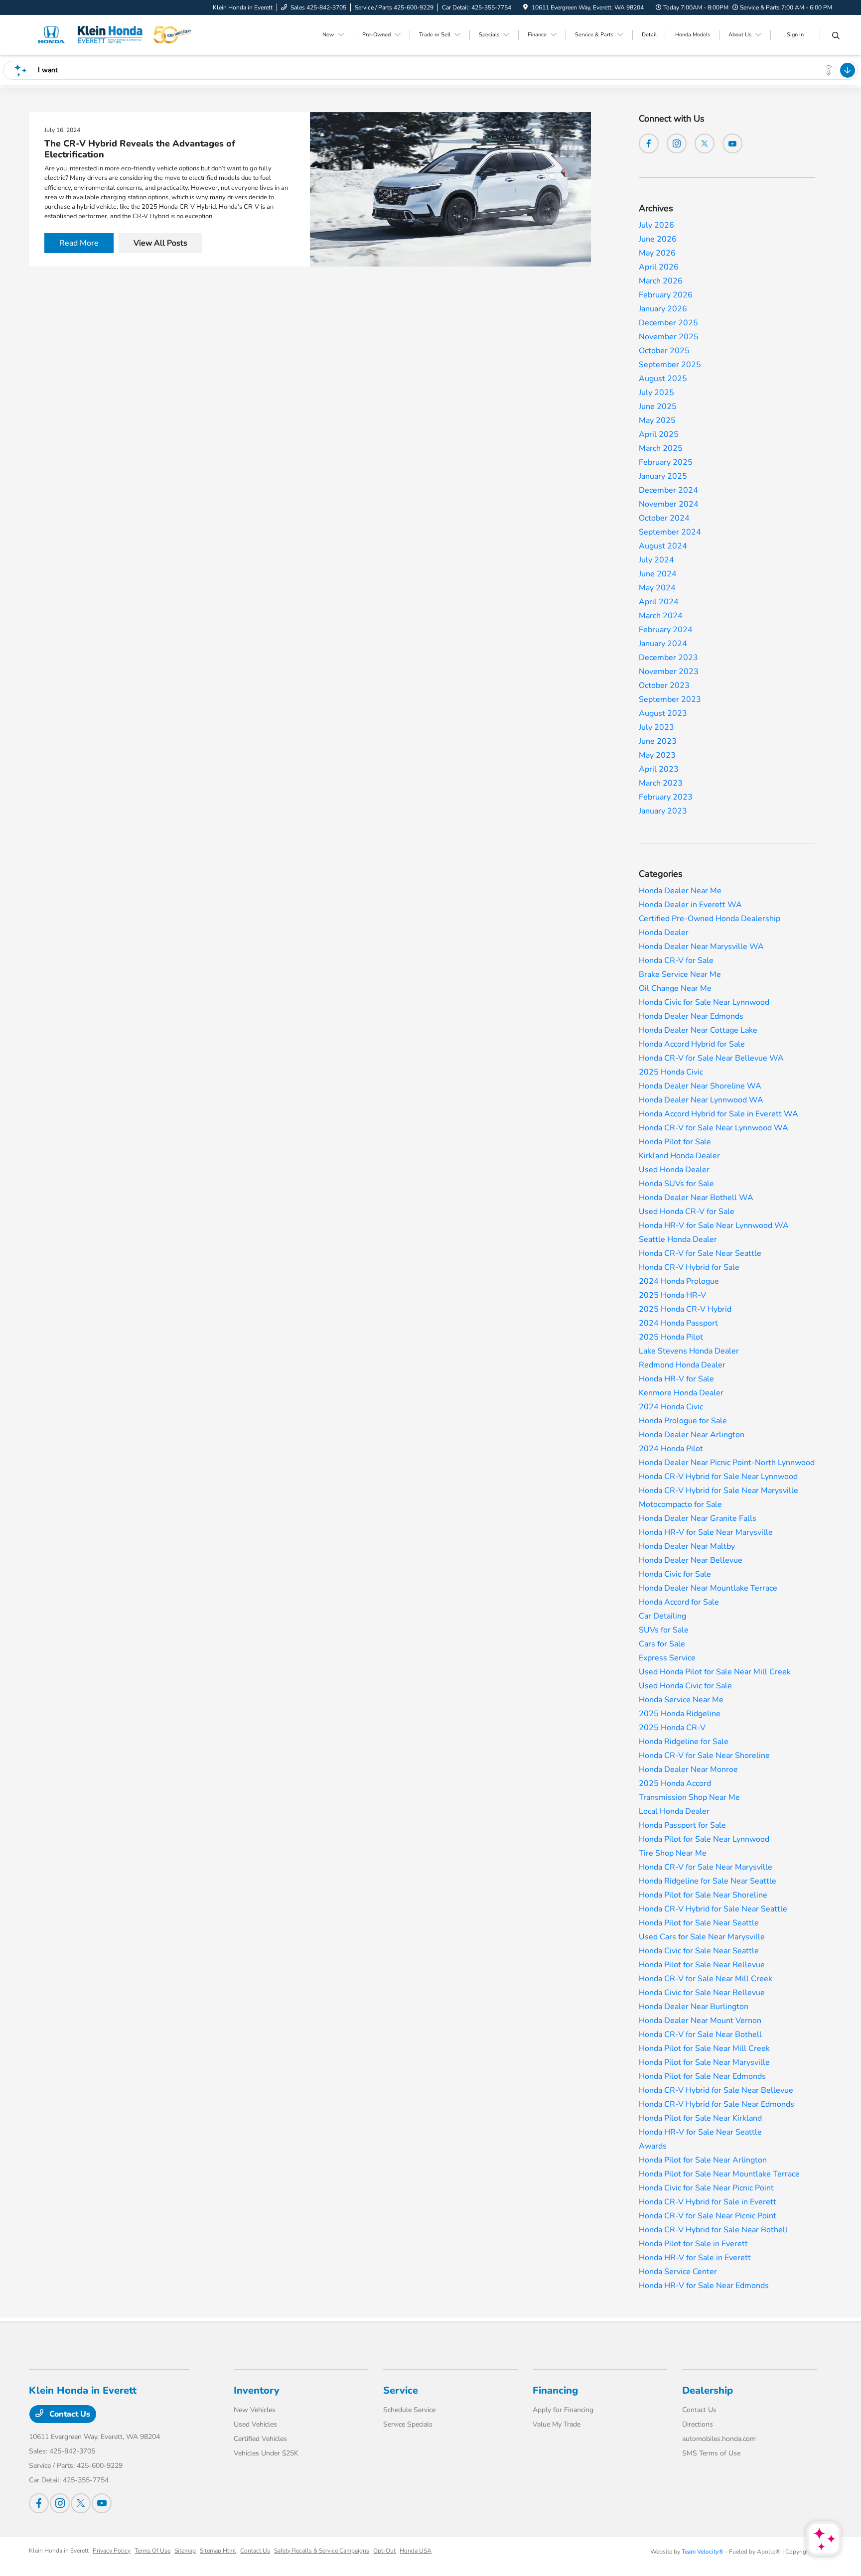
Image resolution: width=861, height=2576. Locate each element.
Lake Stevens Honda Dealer (689, 1351)
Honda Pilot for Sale (675, 1142)
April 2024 (659, 602)
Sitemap (185, 2551)
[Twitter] (705, 143)
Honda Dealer (664, 933)
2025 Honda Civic (671, 1072)
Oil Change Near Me (675, 988)
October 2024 (664, 518)
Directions (698, 2424)
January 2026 (663, 309)
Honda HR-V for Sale (676, 1379)
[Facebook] (649, 143)
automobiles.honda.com (719, 2439)
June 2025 (658, 407)
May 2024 (657, 588)
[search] (836, 36)
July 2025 (656, 393)
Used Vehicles (255, 2424)
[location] (525, 7)
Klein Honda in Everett (59, 2551)
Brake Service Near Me (680, 974)
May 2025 (657, 420)
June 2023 (658, 741)
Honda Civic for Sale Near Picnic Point (706, 2188)
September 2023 (670, 699)
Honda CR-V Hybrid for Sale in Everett (708, 2202)
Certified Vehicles (260, 2439)
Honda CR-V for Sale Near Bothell (700, 2034)
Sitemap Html (218, 2551)
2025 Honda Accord (675, 1783)
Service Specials (408, 2424)
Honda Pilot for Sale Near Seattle (699, 1923)
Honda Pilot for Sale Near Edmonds (702, 2076)
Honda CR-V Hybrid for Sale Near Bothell (713, 2230)
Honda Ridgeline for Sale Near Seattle (708, 1881)
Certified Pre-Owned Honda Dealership (710, 919)
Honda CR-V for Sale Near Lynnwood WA (714, 1128)
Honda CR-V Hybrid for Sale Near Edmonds (717, 2104)
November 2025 (669, 337)
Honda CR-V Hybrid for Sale (689, 1267)
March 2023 (661, 783)
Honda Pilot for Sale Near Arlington (703, 2160)
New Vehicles (255, 2410)
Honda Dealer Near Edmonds (691, 1016)
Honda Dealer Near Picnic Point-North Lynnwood (727, 1463)
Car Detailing (662, 1616)
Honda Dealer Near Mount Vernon (700, 2021)
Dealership (708, 2390)
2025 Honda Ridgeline (680, 1714)
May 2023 (657, 755)
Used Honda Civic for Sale (685, 1686)
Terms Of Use (152, 2551)
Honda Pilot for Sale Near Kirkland (700, 2118)
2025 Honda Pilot (671, 1337)
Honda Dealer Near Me (680, 891)
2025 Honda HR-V (672, 1295)
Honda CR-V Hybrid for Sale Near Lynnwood (718, 1477)
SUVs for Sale (664, 1630)
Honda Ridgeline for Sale (684, 1742)
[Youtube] (732, 143)
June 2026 (658, 239)
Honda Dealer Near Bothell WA (696, 1198)
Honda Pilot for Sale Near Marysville (704, 2062)
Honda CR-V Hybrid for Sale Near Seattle (713, 1909)
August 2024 (663, 546)
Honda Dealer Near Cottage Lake (698, 1030)
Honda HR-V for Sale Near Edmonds (704, 2286)
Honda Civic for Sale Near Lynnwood (704, 1002)
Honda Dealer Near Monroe (688, 1769)
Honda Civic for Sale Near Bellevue (702, 1993)
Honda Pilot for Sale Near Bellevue (702, 1965)
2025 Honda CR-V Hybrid (685, 1309)
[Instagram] (677, 143)
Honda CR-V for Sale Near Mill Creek (706, 1979)
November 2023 (669, 672)
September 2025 (670, 365)
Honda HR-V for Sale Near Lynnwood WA (714, 1225)
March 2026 (661, 281)
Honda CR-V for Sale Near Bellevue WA (711, 1058)
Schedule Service (409, 2410)
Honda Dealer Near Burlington (694, 2007)
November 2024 (669, 504)
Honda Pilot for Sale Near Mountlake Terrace (719, 2174)
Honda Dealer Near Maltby (687, 1546)
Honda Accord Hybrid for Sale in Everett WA (718, 1114)
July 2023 (656, 727)
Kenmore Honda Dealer (681, 1393)
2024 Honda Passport (678, 1323)
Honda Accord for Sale (679, 1602)
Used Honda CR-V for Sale (687, 1212)
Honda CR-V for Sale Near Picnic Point (708, 2216)
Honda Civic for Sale (675, 1574)
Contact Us (69, 2414)
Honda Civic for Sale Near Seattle (699, 1951)
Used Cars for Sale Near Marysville (702, 1937)
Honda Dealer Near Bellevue (691, 1560)
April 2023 (659, 769)
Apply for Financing (563, 2410)
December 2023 (668, 658)
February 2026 (666, 295)
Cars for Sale (662, 1644)
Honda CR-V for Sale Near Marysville (706, 1867)
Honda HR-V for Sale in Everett (695, 2258)
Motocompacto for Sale (680, 1504)
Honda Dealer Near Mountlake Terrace (708, 1588)
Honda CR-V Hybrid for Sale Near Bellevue (716, 2090)
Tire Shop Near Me (673, 1853)
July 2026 (656, 225)
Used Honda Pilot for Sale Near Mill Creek (715, 1672)
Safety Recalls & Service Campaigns (322, 2551)
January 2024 (663, 644)
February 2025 (666, 462)
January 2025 (663, 476)
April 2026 (659, 267)
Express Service (667, 1658)
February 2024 (666, 630)
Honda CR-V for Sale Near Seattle (700, 1253)
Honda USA (416, 2551)
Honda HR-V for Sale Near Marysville (706, 1532)
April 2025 (659, 434)
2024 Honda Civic (671, 1407)
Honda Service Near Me (681, 1700)
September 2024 (670, 532)
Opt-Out (384, 2551)
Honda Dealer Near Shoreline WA (700, 1086)
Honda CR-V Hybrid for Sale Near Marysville (718, 1491)
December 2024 (668, 490)
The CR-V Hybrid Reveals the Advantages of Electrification (140, 149)
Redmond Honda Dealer (682, 1365)
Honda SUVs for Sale (676, 1184)
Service (401, 2390)
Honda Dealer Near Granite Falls (698, 1518)
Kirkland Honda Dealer (679, 1156)
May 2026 (657, 253)
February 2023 (666, 797)
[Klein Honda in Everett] (115, 34)
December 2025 (668, 323)
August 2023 (663, 713)
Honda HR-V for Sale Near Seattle (700, 2132)
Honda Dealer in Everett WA (690, 905)
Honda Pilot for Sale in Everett (693, 2244)
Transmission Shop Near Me (689, 1797)
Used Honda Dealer (674, 1170)
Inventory (257, 2390)
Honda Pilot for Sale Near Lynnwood (704, 1839)
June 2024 (658, 574)
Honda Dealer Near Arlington (692, 1435)
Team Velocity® (703, 2552)
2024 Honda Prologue (679, 1281)
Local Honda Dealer (674, 1811)
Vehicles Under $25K (266, 2453)
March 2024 (661, 616)
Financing (555, 2390)
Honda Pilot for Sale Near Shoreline (703, 1895)
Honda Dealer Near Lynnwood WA (701, 1100)
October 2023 (664, 685)
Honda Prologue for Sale (683, 1421)
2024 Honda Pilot (671, 1449)
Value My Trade (557, 2424)
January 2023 (663, 811)
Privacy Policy (112, 2551)
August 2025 (663, 379)
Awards (653, 2146)
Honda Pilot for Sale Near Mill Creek (704, 2048)
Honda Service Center (678, 2272)
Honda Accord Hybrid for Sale (692, 1044)
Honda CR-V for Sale (676, 960)
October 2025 (664, 351)
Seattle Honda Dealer (678, 1239)
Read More (79, 243)
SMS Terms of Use (711, 2453)
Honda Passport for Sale (682, 1825)
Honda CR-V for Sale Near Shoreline (704, 1756)
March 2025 (661, 448)
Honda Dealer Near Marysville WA (701, 947)
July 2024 (656, 560)
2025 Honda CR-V (672, 1728)
